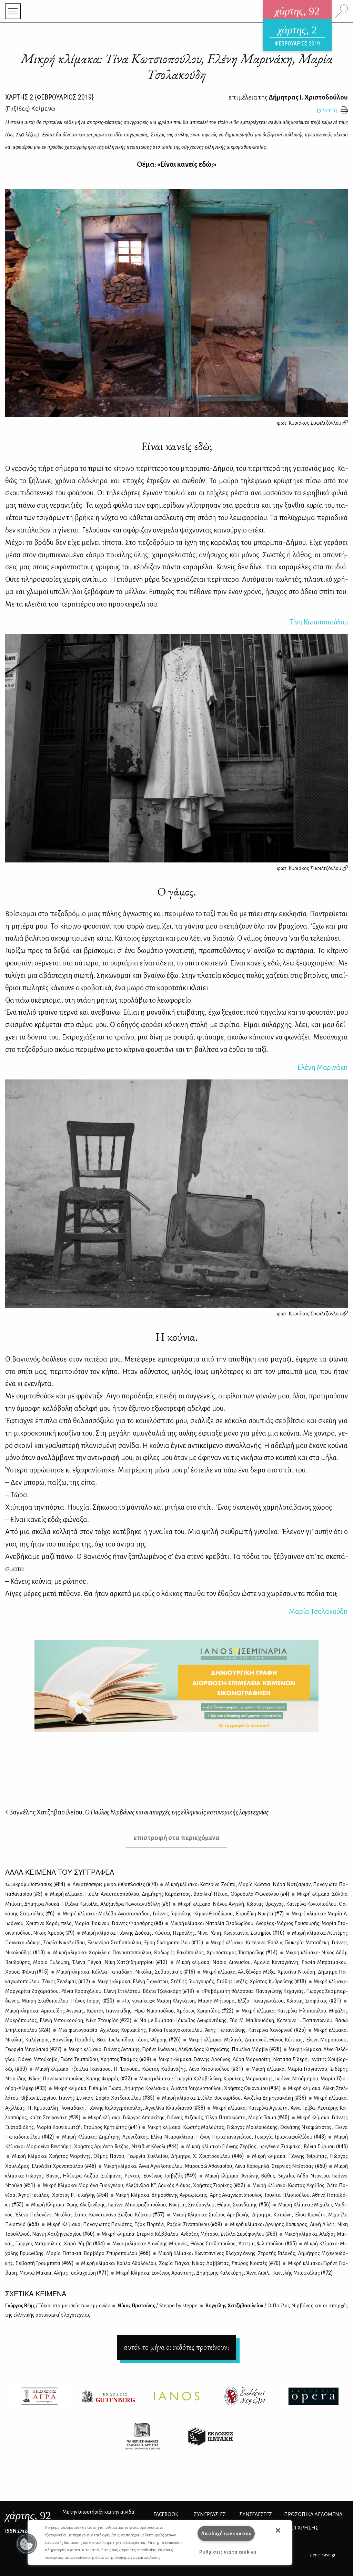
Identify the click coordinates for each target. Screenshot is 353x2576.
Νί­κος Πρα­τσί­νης (157, 2306)
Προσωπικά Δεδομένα (313, 2514)
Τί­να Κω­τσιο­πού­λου (319, 622)
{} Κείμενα (30, 108)
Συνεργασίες (210, 2514)
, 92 (28, 2515)
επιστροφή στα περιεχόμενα (176, 1838)
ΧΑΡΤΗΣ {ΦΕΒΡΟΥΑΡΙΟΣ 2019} (49, 97)
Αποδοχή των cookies (226, 2533)
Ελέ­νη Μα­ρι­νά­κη (323, 1067)
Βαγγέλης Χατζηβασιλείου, (138, 1812)
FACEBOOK (166, 2514)
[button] (27, 2544)
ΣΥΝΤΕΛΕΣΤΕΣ (256, 2514)
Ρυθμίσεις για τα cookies (228, 2552)
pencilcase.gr (323, 2555)
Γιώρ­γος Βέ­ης (57, 2306)
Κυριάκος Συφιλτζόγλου (315, 423)
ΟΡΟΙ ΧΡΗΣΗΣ (301, 2528)
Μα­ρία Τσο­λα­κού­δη (318, 1612)
